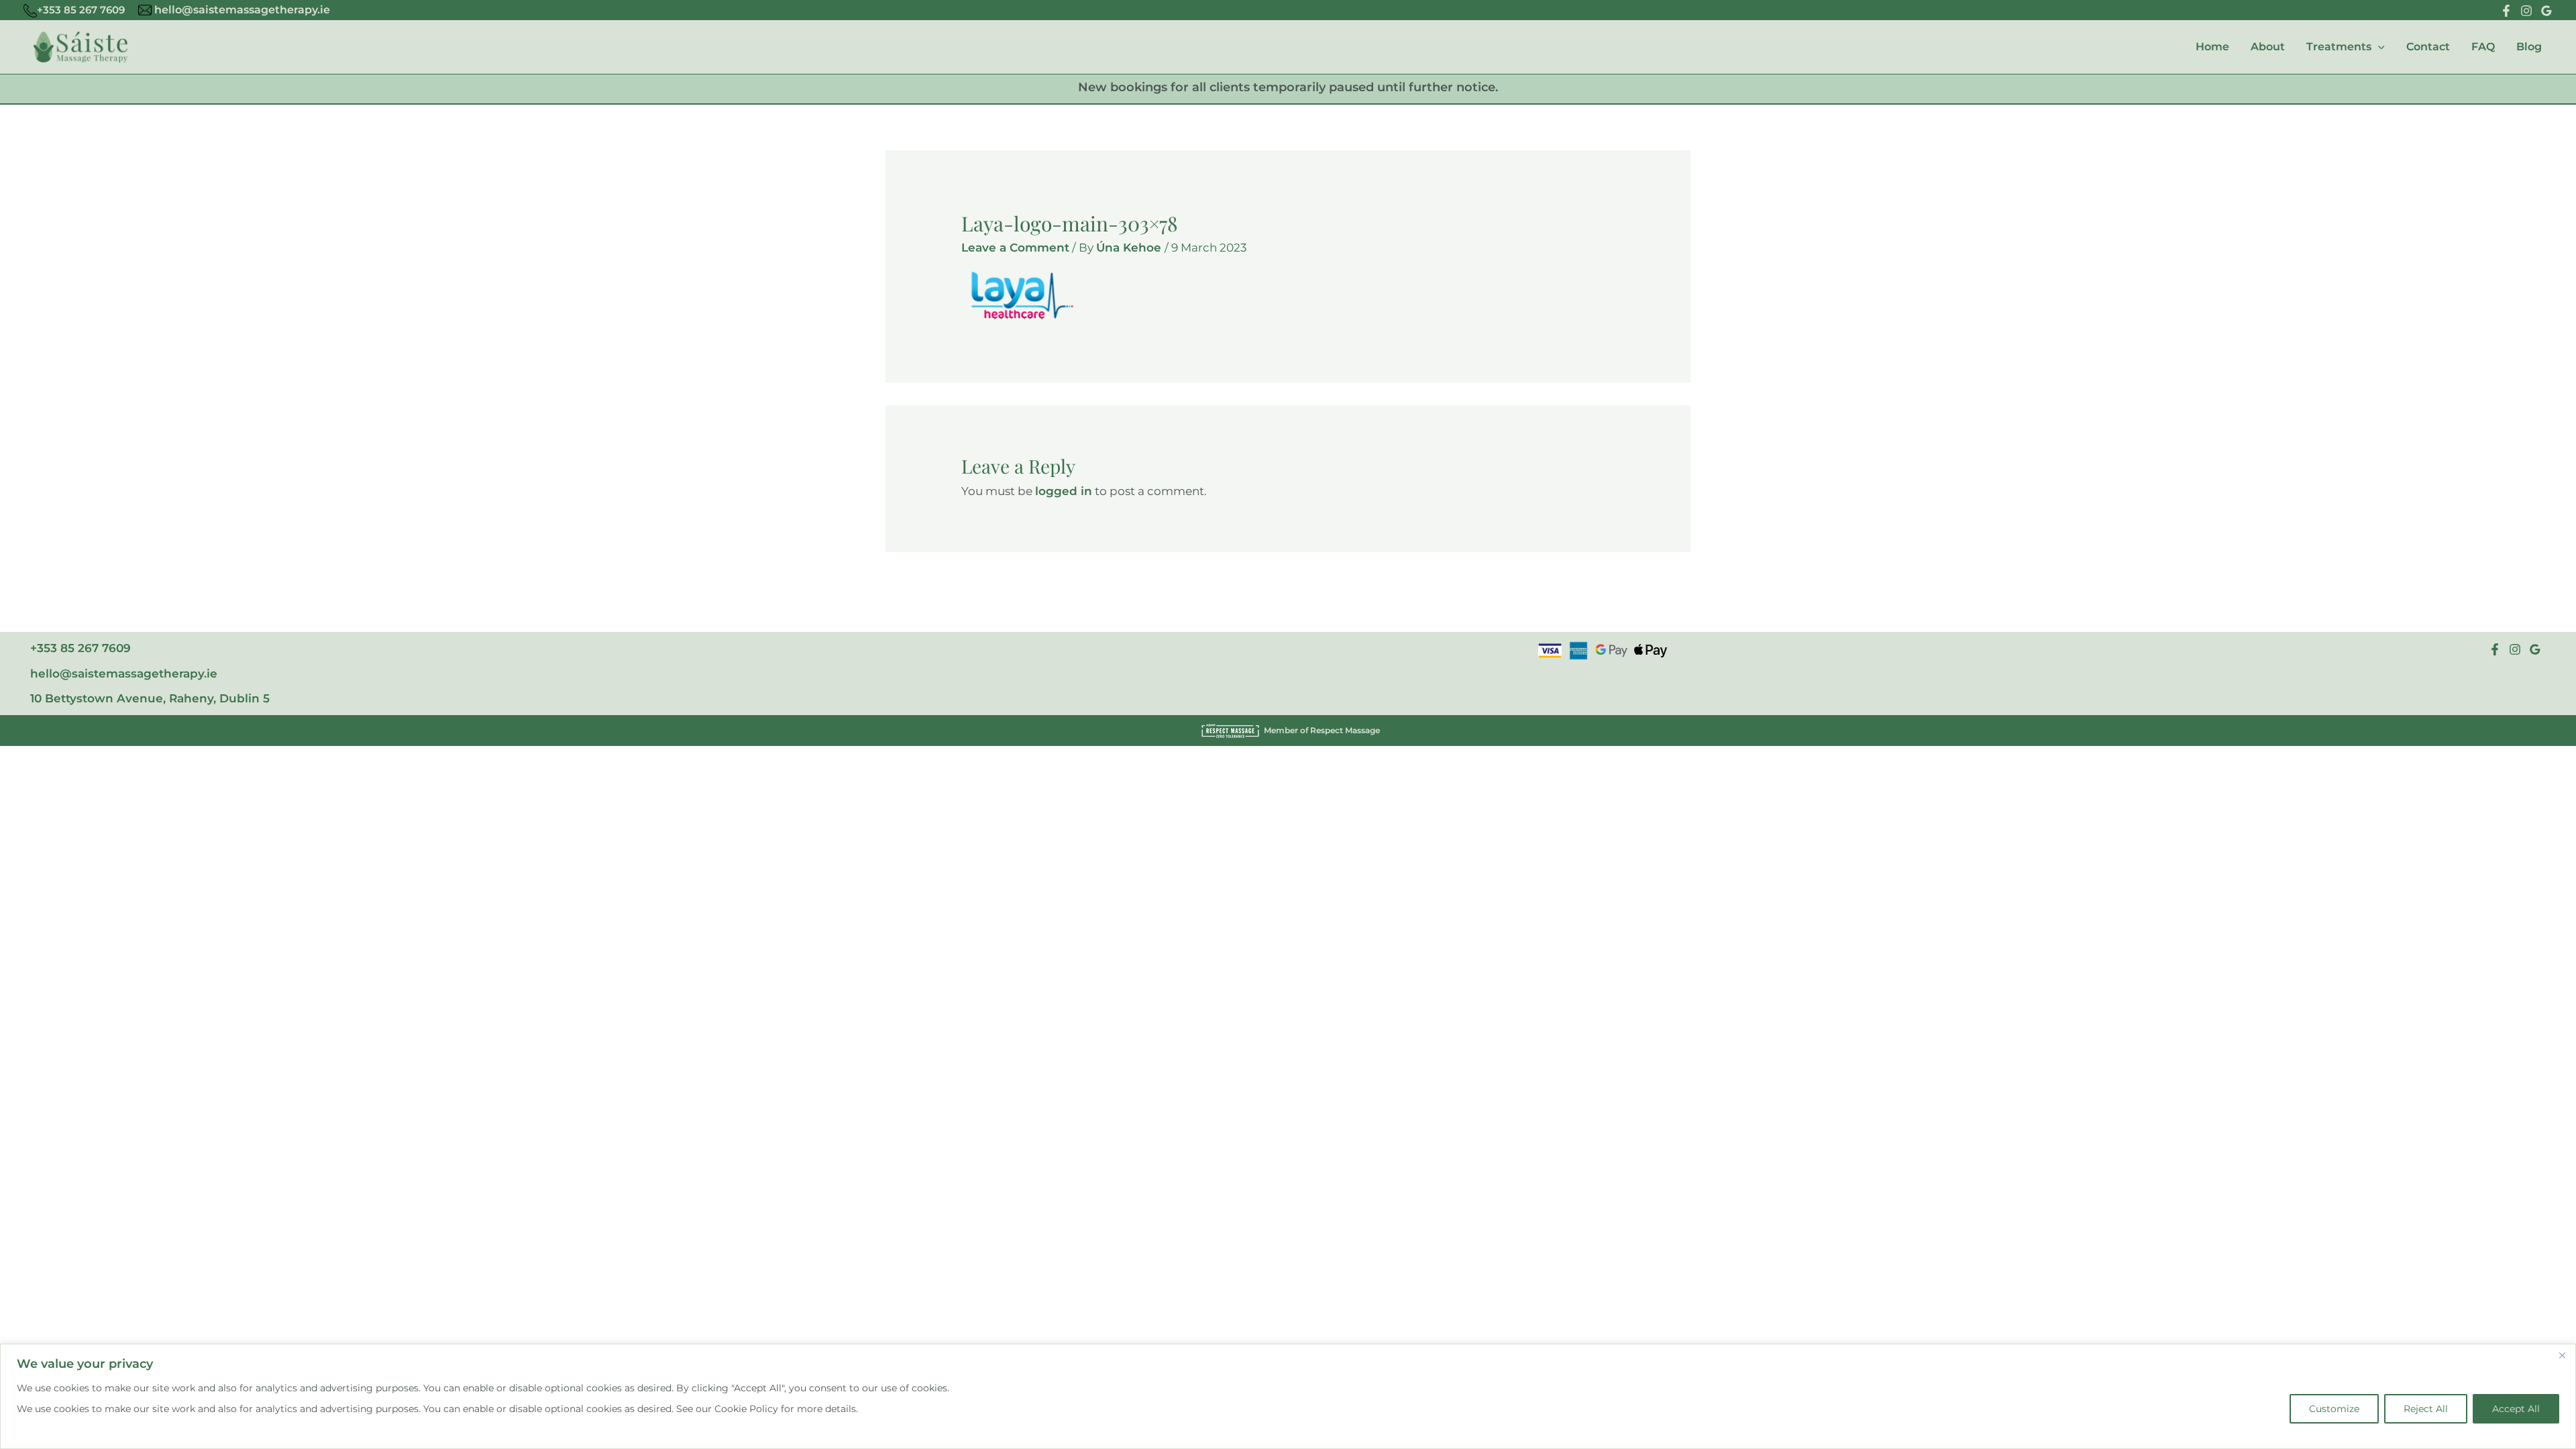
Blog (2529, 47)
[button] (2378, 47)
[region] (1288, 1396)
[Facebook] (2506, 11)
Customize (2334, 1409)
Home (2212, 47)
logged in (1064, 491)
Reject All (2426, 1409)
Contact (2428, 47)
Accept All (2516, 1409)
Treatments (2339, 47)
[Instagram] (2526, 11)
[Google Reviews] (2546, 11)
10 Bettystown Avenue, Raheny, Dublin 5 (150, 698)
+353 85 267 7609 (81, 10)
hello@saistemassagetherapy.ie (241, 10)
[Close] (2562, 1355)
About (2268, 47)
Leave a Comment (1015, 248)
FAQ (2483, 47)
